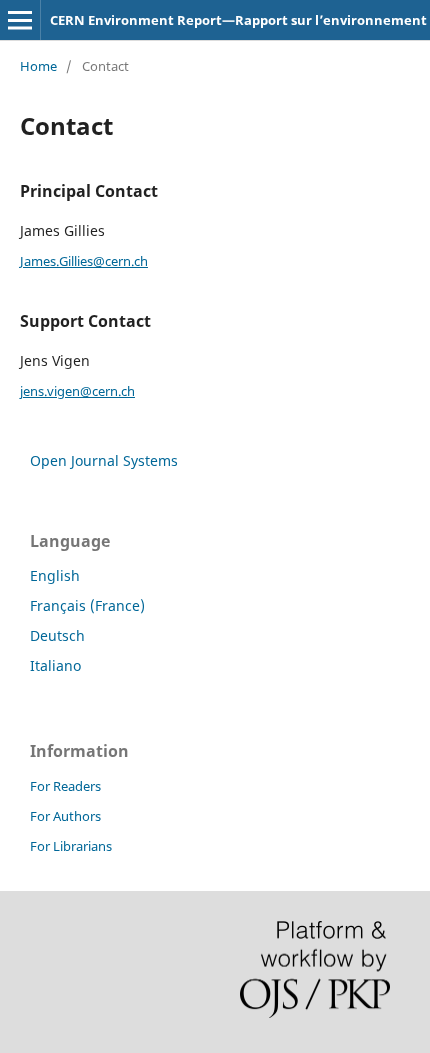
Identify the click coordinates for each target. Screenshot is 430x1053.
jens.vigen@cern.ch (77, 391)
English (55, 575)
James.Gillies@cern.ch (84, 261)
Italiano (55, 665)
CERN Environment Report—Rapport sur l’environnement (238, 20)
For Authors (65, 816)
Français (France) (87, 605)
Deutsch (57, 635)
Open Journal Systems (104, 460)
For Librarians (71, 846)
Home (38, 66)
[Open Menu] (20, 20)
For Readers (65, 786)
